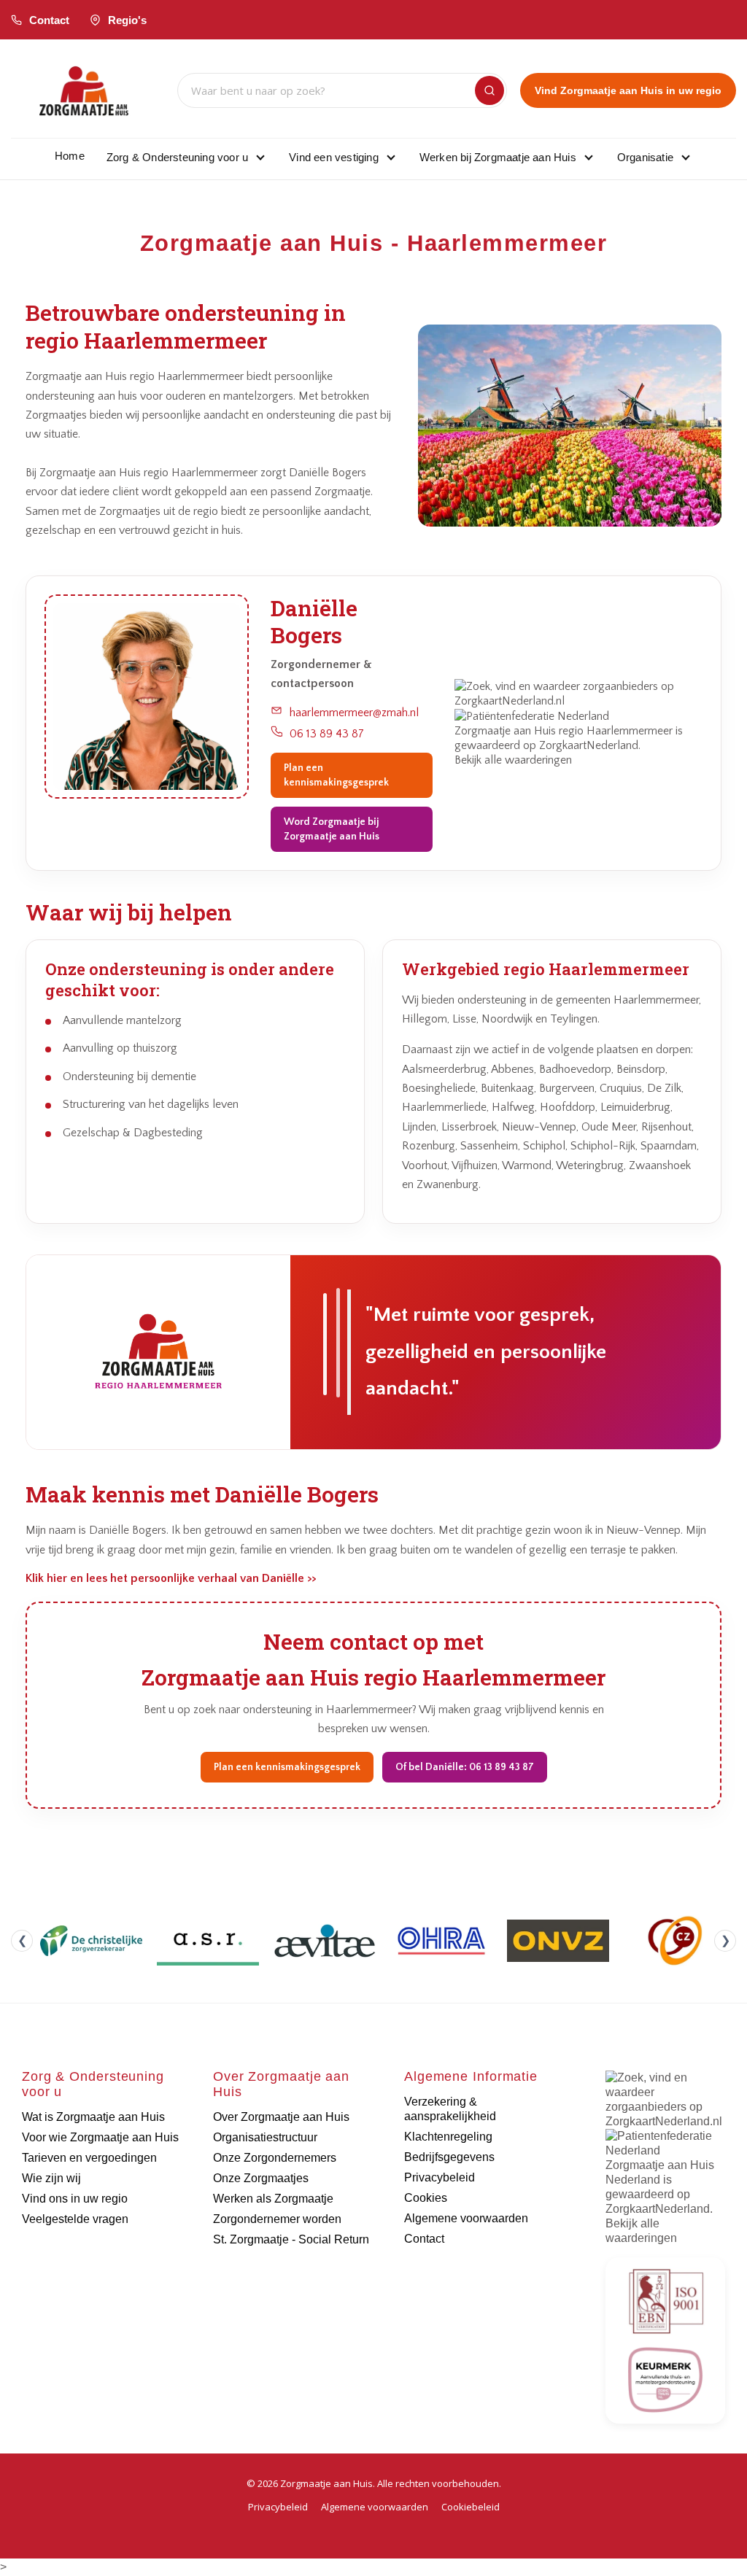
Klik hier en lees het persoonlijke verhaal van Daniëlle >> (171, 1578)
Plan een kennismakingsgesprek (336, 775)
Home (70, 156)
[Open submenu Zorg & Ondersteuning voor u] (260, 157)
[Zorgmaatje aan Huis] (84, 91)
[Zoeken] (489, 90)
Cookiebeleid (471, 2507)
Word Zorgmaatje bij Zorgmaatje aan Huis (332, 829)
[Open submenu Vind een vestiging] (391, 157)
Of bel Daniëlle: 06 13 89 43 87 (465, 1767)
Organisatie (645, 157)
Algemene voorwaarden (375, 2507)
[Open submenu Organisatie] (686, 157)
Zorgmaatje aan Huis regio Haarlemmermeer (564, 731)
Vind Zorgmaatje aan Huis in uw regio (628, 90)
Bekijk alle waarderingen (513, 760)
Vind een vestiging (334, 157)
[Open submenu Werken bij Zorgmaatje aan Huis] (589, 157)
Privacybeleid (278, 2507)
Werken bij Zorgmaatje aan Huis (498, 157)
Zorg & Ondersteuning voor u (177, 157)
